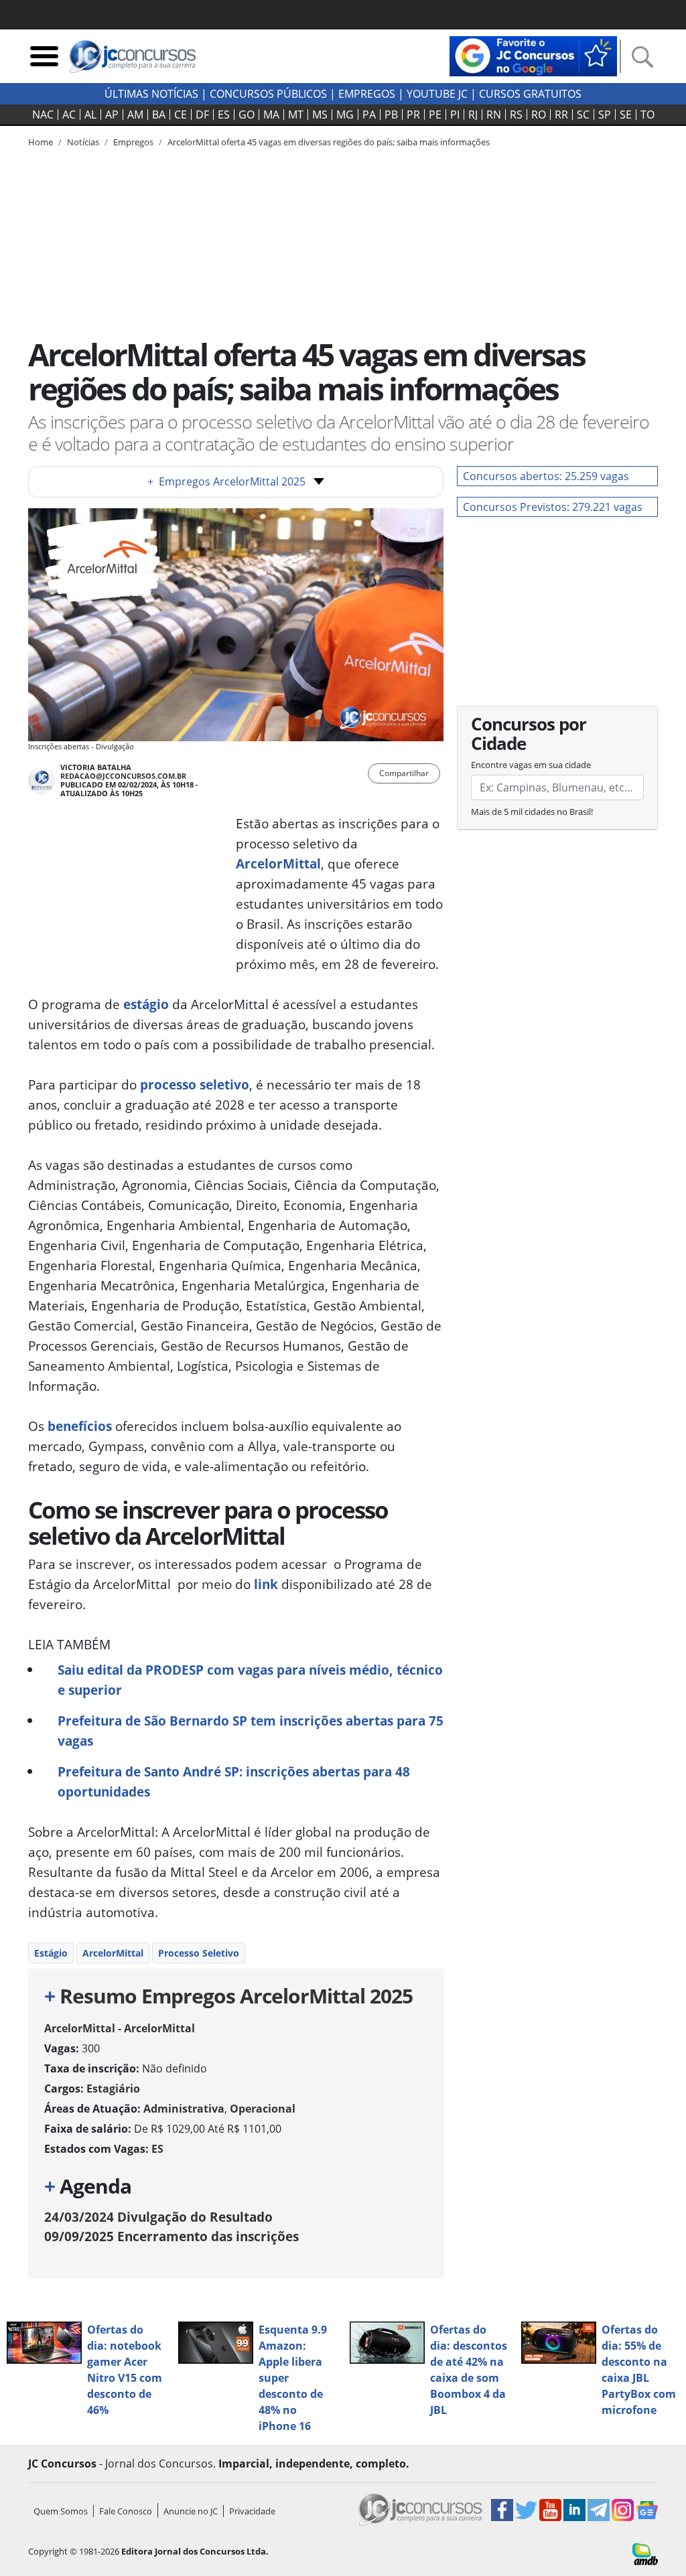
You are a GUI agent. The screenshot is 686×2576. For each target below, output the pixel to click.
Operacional (263, 2109)
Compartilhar (404, 773)
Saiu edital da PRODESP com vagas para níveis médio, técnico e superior (250, 1680)
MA (271, 115)
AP (112, 115)
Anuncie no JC (191, 2511)
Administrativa (184, 2109)
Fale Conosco (126, 2511)
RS (516, 115)
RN (494, 115)
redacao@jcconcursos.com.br (123, 776)
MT (296, 115)
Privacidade (252, 2511)
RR (561, 115)
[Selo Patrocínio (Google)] (533, 55)
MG (345, 115)
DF (202, 115)
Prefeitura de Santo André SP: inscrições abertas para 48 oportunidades (234, 1782)
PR (413, 115)
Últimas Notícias (151, 94)
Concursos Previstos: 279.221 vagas (553, 507)
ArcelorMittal (278, 863)
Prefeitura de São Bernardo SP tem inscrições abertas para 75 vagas (251, 1731)
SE (626, 115)
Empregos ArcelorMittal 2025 (226, 481)
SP (605, 115)
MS (320, 115)
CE (181, 115)
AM (135, 115)
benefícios (78, 1426)
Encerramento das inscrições (171, 2236)
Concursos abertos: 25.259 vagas (546, 476)
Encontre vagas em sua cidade (531, 765)
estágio (146, 1004)
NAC (43, 115)
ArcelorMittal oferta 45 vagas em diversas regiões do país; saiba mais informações (329, 142)
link (266, 1584)
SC (583, 115)
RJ (473, 115)
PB (391, 115)
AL (90, 115)
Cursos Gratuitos (530, 94)
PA (369, 115)
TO (647, 115)
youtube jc (437, 94)
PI (455, 115)
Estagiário (113, 2089)
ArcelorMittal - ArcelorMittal (120, 2028)
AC (69, 115)
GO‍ (247, 115)
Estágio (51, 1953)
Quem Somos (61, 2511)
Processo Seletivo (199, 1953)
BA (159, 115)
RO (539, 115)
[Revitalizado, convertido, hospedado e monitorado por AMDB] (645, 2553)
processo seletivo (193, 1084)
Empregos (367, 94)
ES (224, 115)
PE (435, 115)
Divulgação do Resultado (158, 2217)
